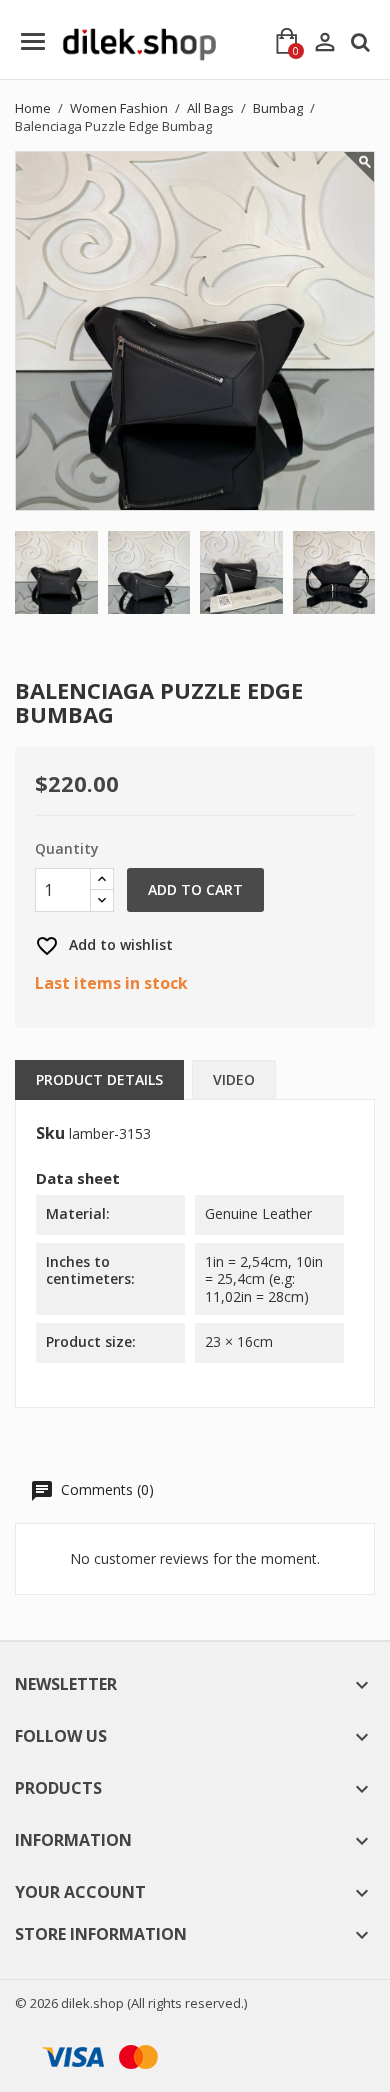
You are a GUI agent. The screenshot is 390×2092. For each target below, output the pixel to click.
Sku (50, 1134)
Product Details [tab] (99, 1079)
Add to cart (195, 889)
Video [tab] (234, 1079)
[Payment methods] (97, 2055)
